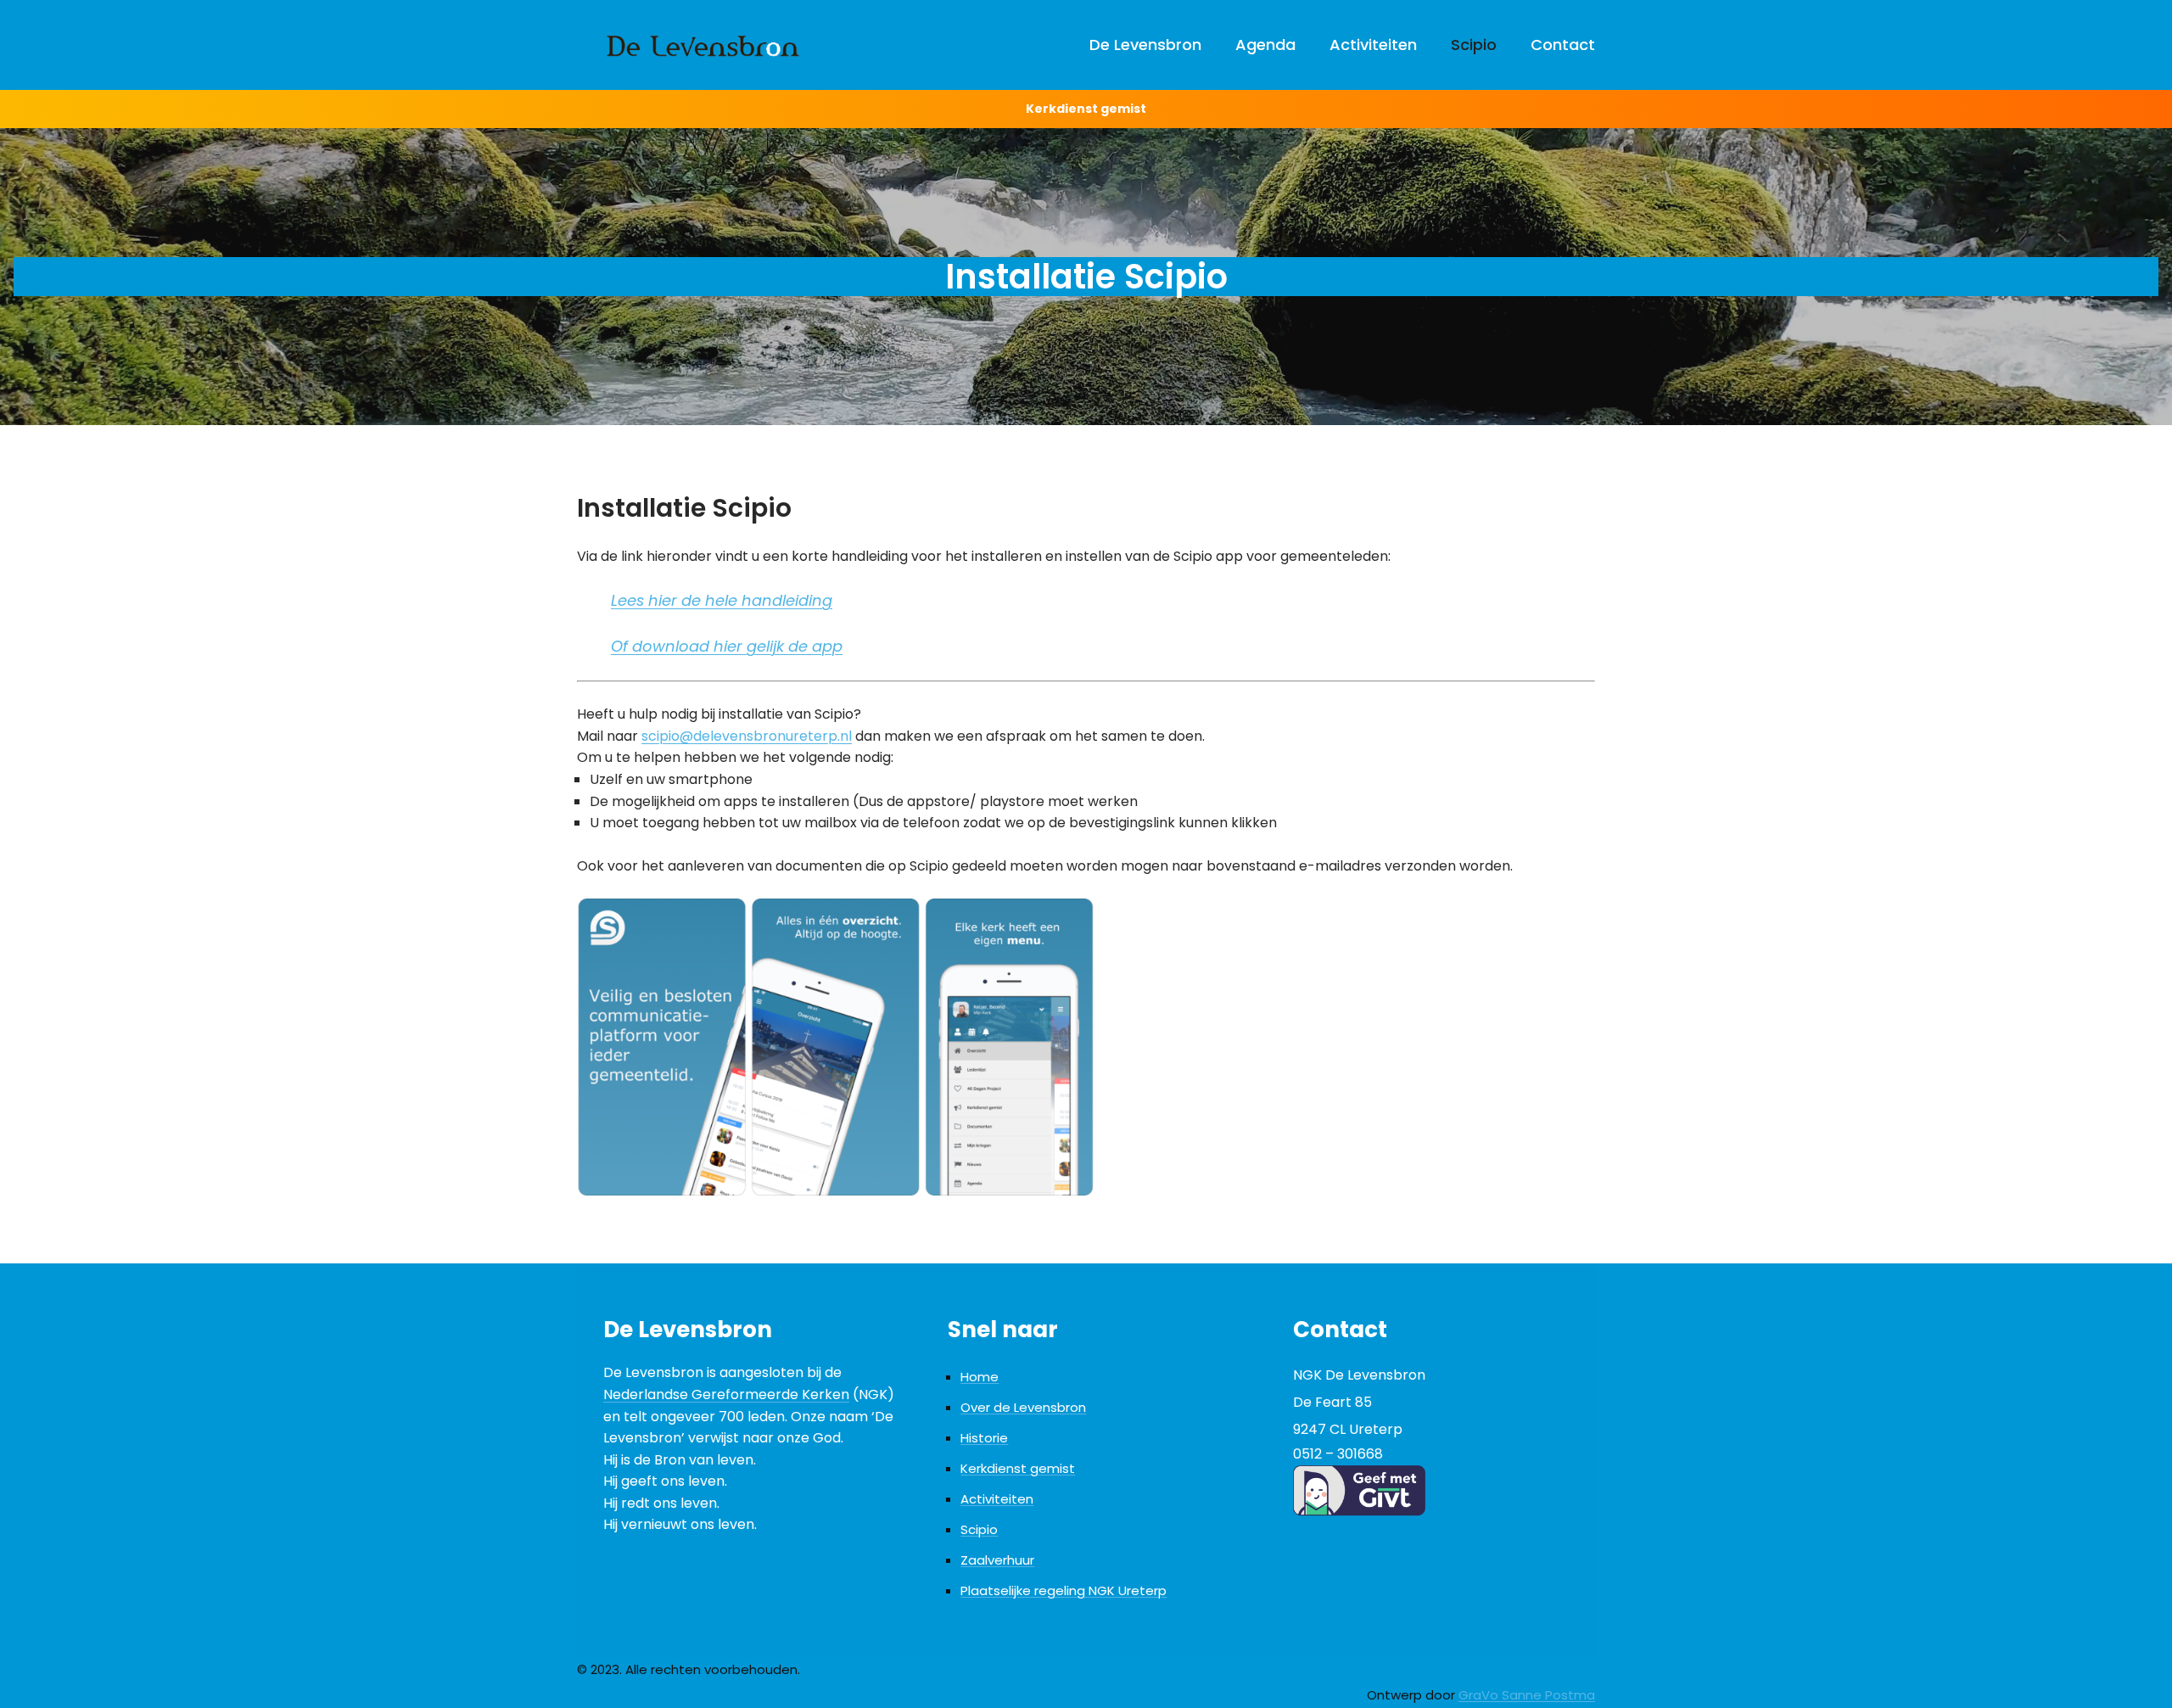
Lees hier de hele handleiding (722, 600)
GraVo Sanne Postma (1527, 1695)
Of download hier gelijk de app (727, 646)
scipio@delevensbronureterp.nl (747, 736)
